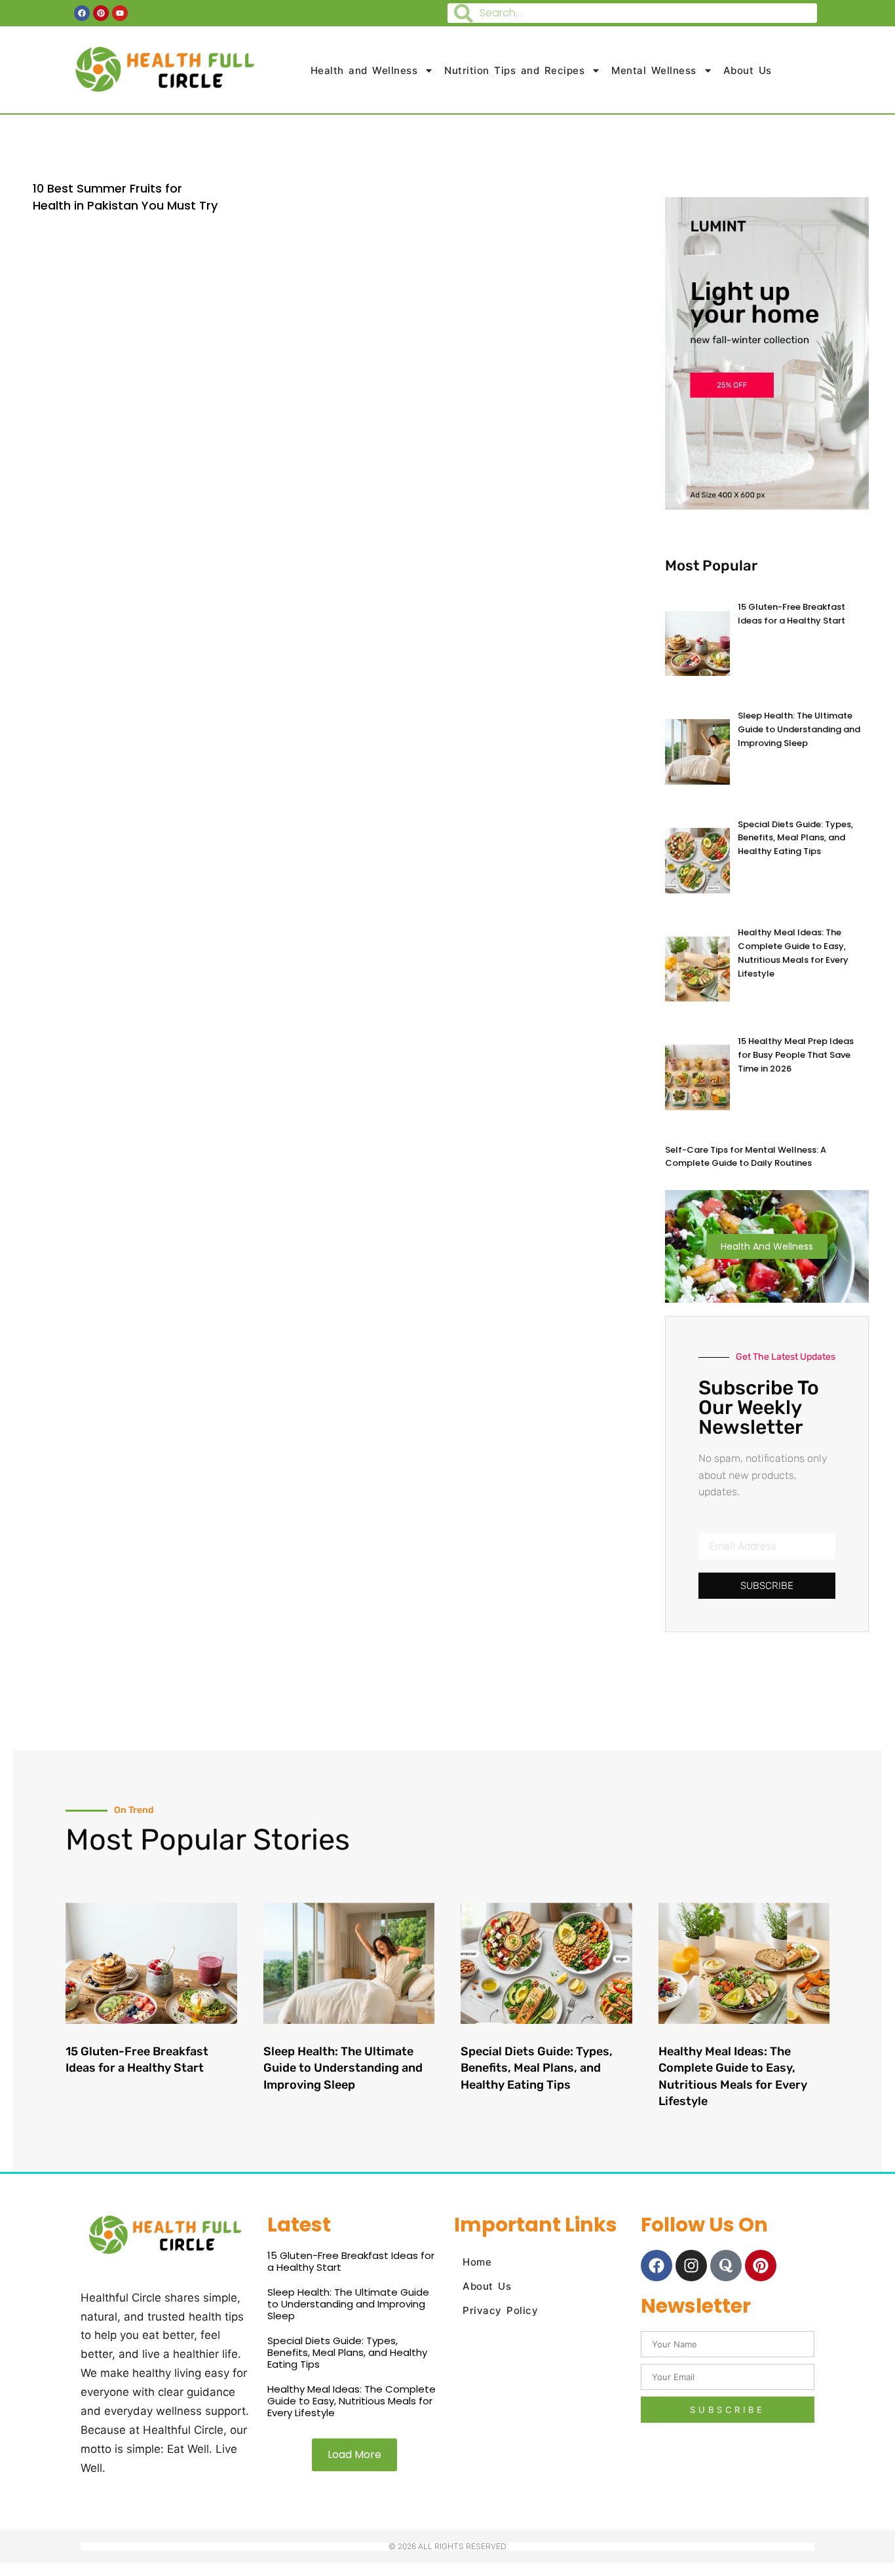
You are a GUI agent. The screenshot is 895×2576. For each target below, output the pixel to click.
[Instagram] (691, 2266)
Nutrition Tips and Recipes (514, 70)
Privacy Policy (500, 2310)
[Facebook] (657, 2266)
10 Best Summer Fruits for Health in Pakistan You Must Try (125, 196)
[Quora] (726, 2266)
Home (477, 2262)
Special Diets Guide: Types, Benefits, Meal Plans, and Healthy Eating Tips (795, 838)
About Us (748, 70)
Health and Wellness (364, 70)
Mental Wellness (654, 70)
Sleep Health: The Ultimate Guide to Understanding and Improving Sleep (799, 729)
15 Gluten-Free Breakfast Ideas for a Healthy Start (791, 614)
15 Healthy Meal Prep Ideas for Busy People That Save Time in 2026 (796, 1055)
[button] (354, 2455)
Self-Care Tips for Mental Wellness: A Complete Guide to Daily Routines (746, 1157)
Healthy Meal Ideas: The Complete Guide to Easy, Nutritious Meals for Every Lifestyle (793, 953)
